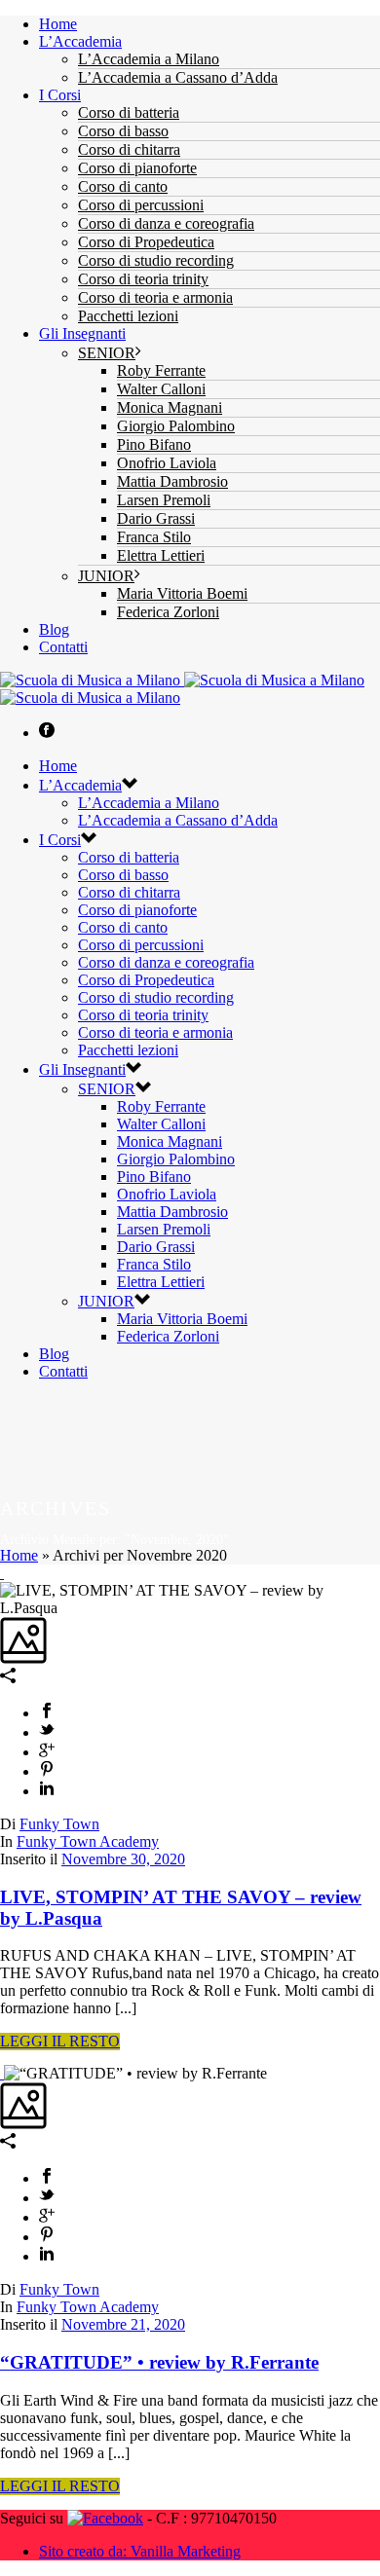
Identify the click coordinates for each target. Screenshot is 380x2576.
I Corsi (60, 95)
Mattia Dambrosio (172, 481)
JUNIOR (106, 576)
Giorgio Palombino (176, 426)
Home (58, 24)
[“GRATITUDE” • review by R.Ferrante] (2, 2073)
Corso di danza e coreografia (166, 223)
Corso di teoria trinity (143, 279)
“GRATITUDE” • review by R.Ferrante (159, 2362)
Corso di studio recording (156, 260)
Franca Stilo (154, 537)
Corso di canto (123, 186)
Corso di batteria (129, 112)
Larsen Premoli (164, 500)
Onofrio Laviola (167, 463)
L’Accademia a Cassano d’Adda (178, 77)
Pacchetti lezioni (128, 316)
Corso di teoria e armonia (155, 297)
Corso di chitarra (129, 149)
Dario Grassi (156, 518)
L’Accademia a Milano (149, 59)
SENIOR (107, 353)
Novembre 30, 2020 (123, 1859)
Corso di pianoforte (137, 168)
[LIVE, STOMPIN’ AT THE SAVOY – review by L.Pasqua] (2, 1573)
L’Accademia (80, 41)
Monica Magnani (170, 407)
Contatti (63, 647)
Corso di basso (123, 131)
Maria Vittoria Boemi (182, 593)
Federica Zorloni (168, 612)
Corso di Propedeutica (146, 242)
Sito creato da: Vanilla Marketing (140, 2551)
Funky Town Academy (88, 1841)
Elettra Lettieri (161, 555)
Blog (54, 629)
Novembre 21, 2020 (123, 2324)
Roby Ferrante (161, 370)
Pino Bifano (154, 444)
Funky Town (59, 1824)
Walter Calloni (161, 389)
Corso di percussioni (141, 205)
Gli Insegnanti (82, 333)
